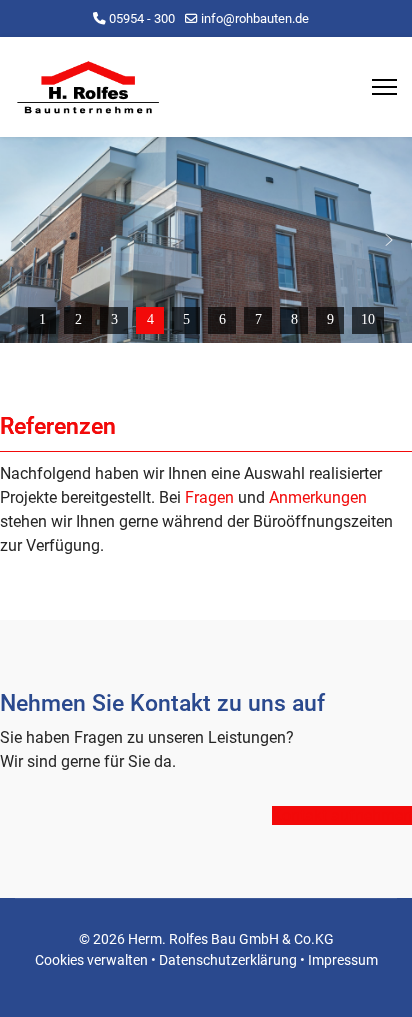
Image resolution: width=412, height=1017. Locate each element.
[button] (23, 240)
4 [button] (150, 319)
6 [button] (222, 319)
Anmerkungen (318, 497)
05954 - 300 (142, 18)
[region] (206, 240)
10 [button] (368, 319)
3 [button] (114, 319)
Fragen (209, 497)
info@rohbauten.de (255, 18)
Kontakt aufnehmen (342, 815)
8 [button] (294, 319)
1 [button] (42, 319)
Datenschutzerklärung (228, 960)
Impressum (343, 960)
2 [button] (78, 319)
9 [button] (330, 319)
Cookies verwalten (91, 960)
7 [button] (258, 319)
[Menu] (384, 87)
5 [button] (186, 319)
